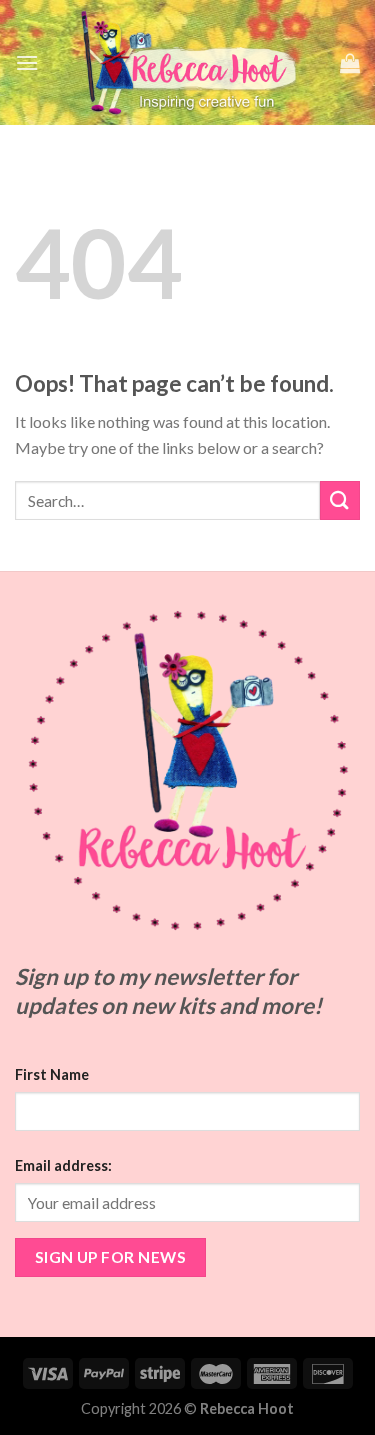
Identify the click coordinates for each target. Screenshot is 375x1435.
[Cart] (350, 63)
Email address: (63, 1165)
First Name (52, 1074)
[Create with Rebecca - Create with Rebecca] (189, 62)
